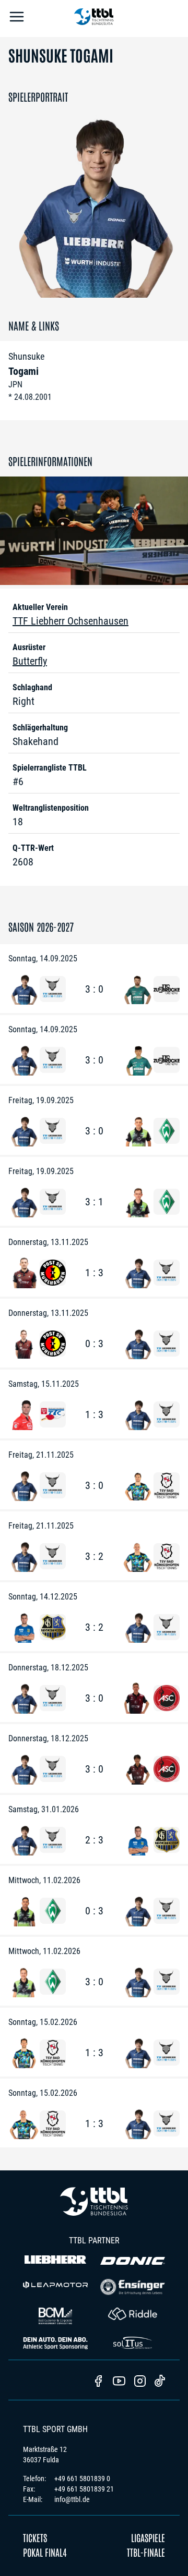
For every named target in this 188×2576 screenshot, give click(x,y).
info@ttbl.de (72, 2499)
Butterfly (30, 661)
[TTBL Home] (94, 19)
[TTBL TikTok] (160, 2383)
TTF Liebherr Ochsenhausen (70, 621)
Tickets (35, 2537)
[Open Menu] (17, 19)
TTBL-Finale (146, 2552)
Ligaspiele (148, 2537)
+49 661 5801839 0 (82, 2479)
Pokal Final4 (45, 2552)
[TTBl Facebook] (98, 2382)
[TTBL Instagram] (140, 2382)
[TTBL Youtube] (119, 2382)
